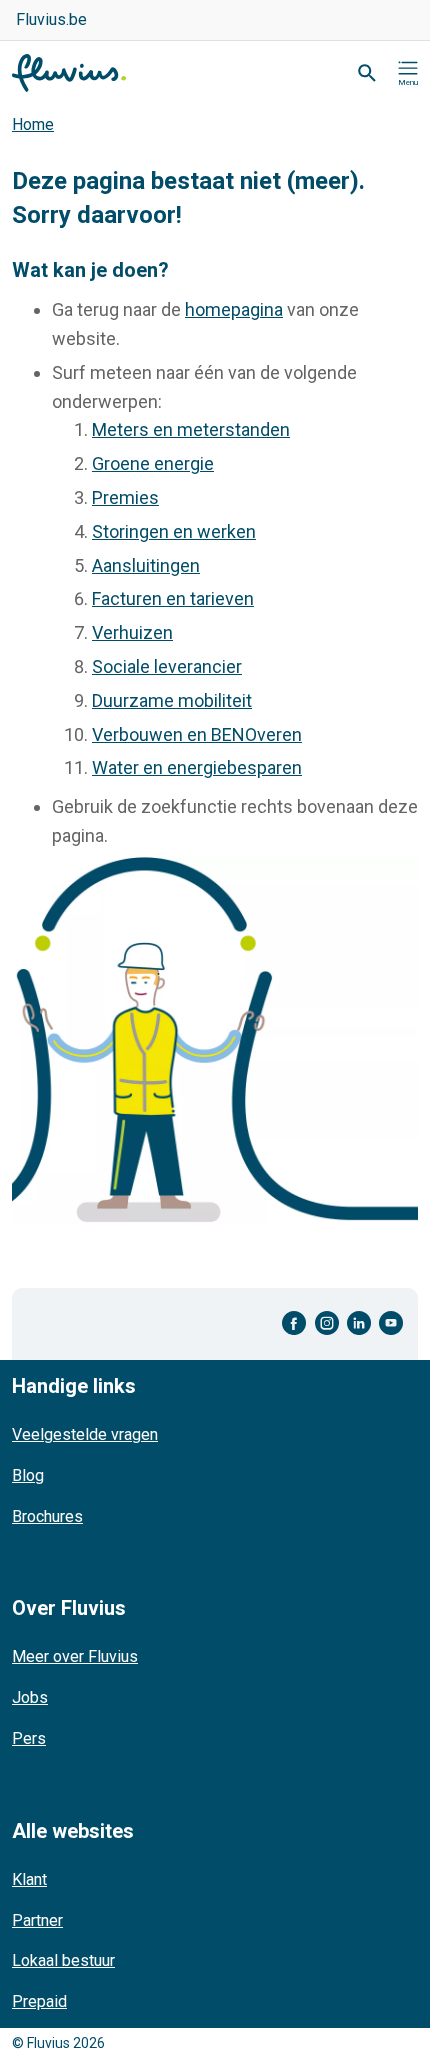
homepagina (234, 309)
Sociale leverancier (167, 666)
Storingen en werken (174, 531)
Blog (28, 1475)
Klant (29, 1879)
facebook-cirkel (294, 1323)
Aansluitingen (146, 565)
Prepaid (39, 2001)
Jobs (30, 1697)
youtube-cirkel (391, 1323)
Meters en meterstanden (191, 429)
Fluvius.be (51, 19)
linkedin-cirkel (359, 1323)
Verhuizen (132, 632)
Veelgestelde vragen (85, 1434)
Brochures (47, 1516)
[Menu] (408, 73)
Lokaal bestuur (63, 1960)
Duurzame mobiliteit (172, 700)
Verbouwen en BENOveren (197, 734)
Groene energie (153, 463)
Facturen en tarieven (173, 598)
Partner (37, 1920)
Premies (125, 497)
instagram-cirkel (327, 1323)
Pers (29, 1738)
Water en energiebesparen (197, 767)
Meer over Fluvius (75, 1656)
